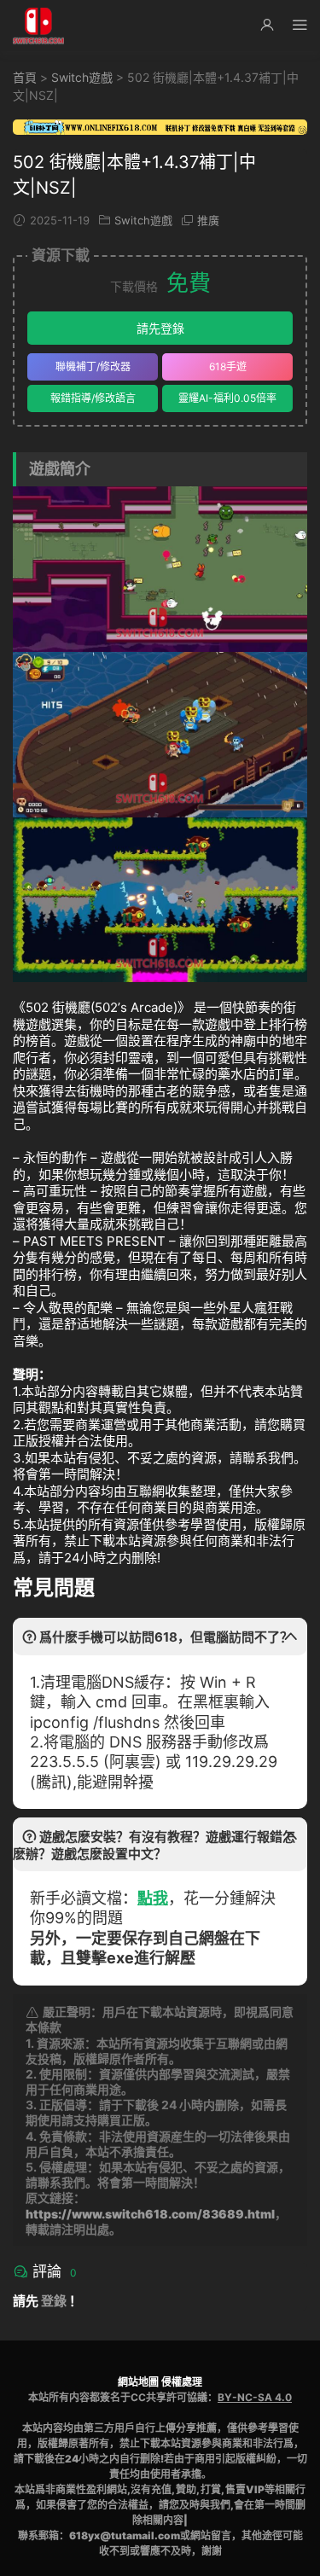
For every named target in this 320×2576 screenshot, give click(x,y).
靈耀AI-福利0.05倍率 (227, 398)
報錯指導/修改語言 (93, 398)
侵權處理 (182, 2382)
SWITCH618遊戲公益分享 (38, 26)
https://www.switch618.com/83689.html (150, 2214)
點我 (153, 1898)
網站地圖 (138, 2382)
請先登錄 (160, 328)
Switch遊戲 (82, 77)
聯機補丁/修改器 (93, 366)
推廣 (208, 220)
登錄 (54, 2301)
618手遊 (228, 366)
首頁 (25, 77)
